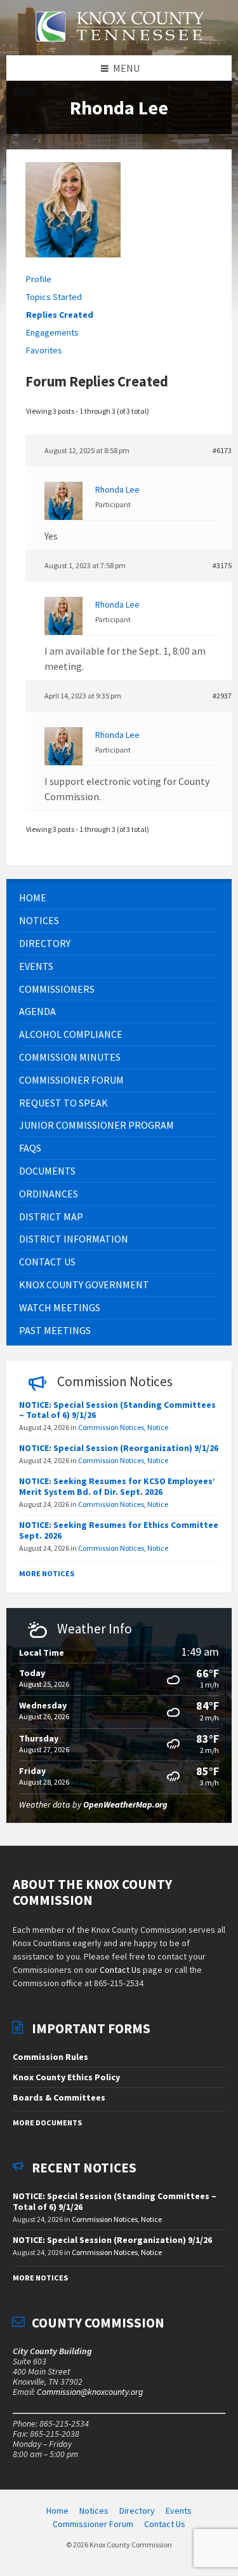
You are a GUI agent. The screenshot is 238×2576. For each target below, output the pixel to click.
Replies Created (60, 315)
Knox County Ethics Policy (66, 2077)
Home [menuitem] (57, 2511)
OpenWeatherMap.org (125, 1804)
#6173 (222, 450)
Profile (39, 279)
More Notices (47, 1573)
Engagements (52, 332)
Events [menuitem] (179, 2511)
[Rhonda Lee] (73, 266)
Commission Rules (50, 2057)
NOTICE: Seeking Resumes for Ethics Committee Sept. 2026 (119, 1530)
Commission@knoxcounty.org (90, 2392)
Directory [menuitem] (137, 2511)
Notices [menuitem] (94, 2511)
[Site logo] (119, 49)
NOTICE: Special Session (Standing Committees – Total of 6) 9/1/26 (117, 1410)
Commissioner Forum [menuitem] (93, 2524)
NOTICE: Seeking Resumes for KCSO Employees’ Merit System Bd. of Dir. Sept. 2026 (117, 1486)
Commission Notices (111, 1427)
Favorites (44, 350)
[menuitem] (119, 898)
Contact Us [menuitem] (165, 2524)
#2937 (222, 696)
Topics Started (54, 297)
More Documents (47, 2123)
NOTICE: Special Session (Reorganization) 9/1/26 (119, 1448)
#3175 (222, 565)
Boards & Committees (59, 2097)
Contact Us (120, 1970)
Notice (158, 1427)
